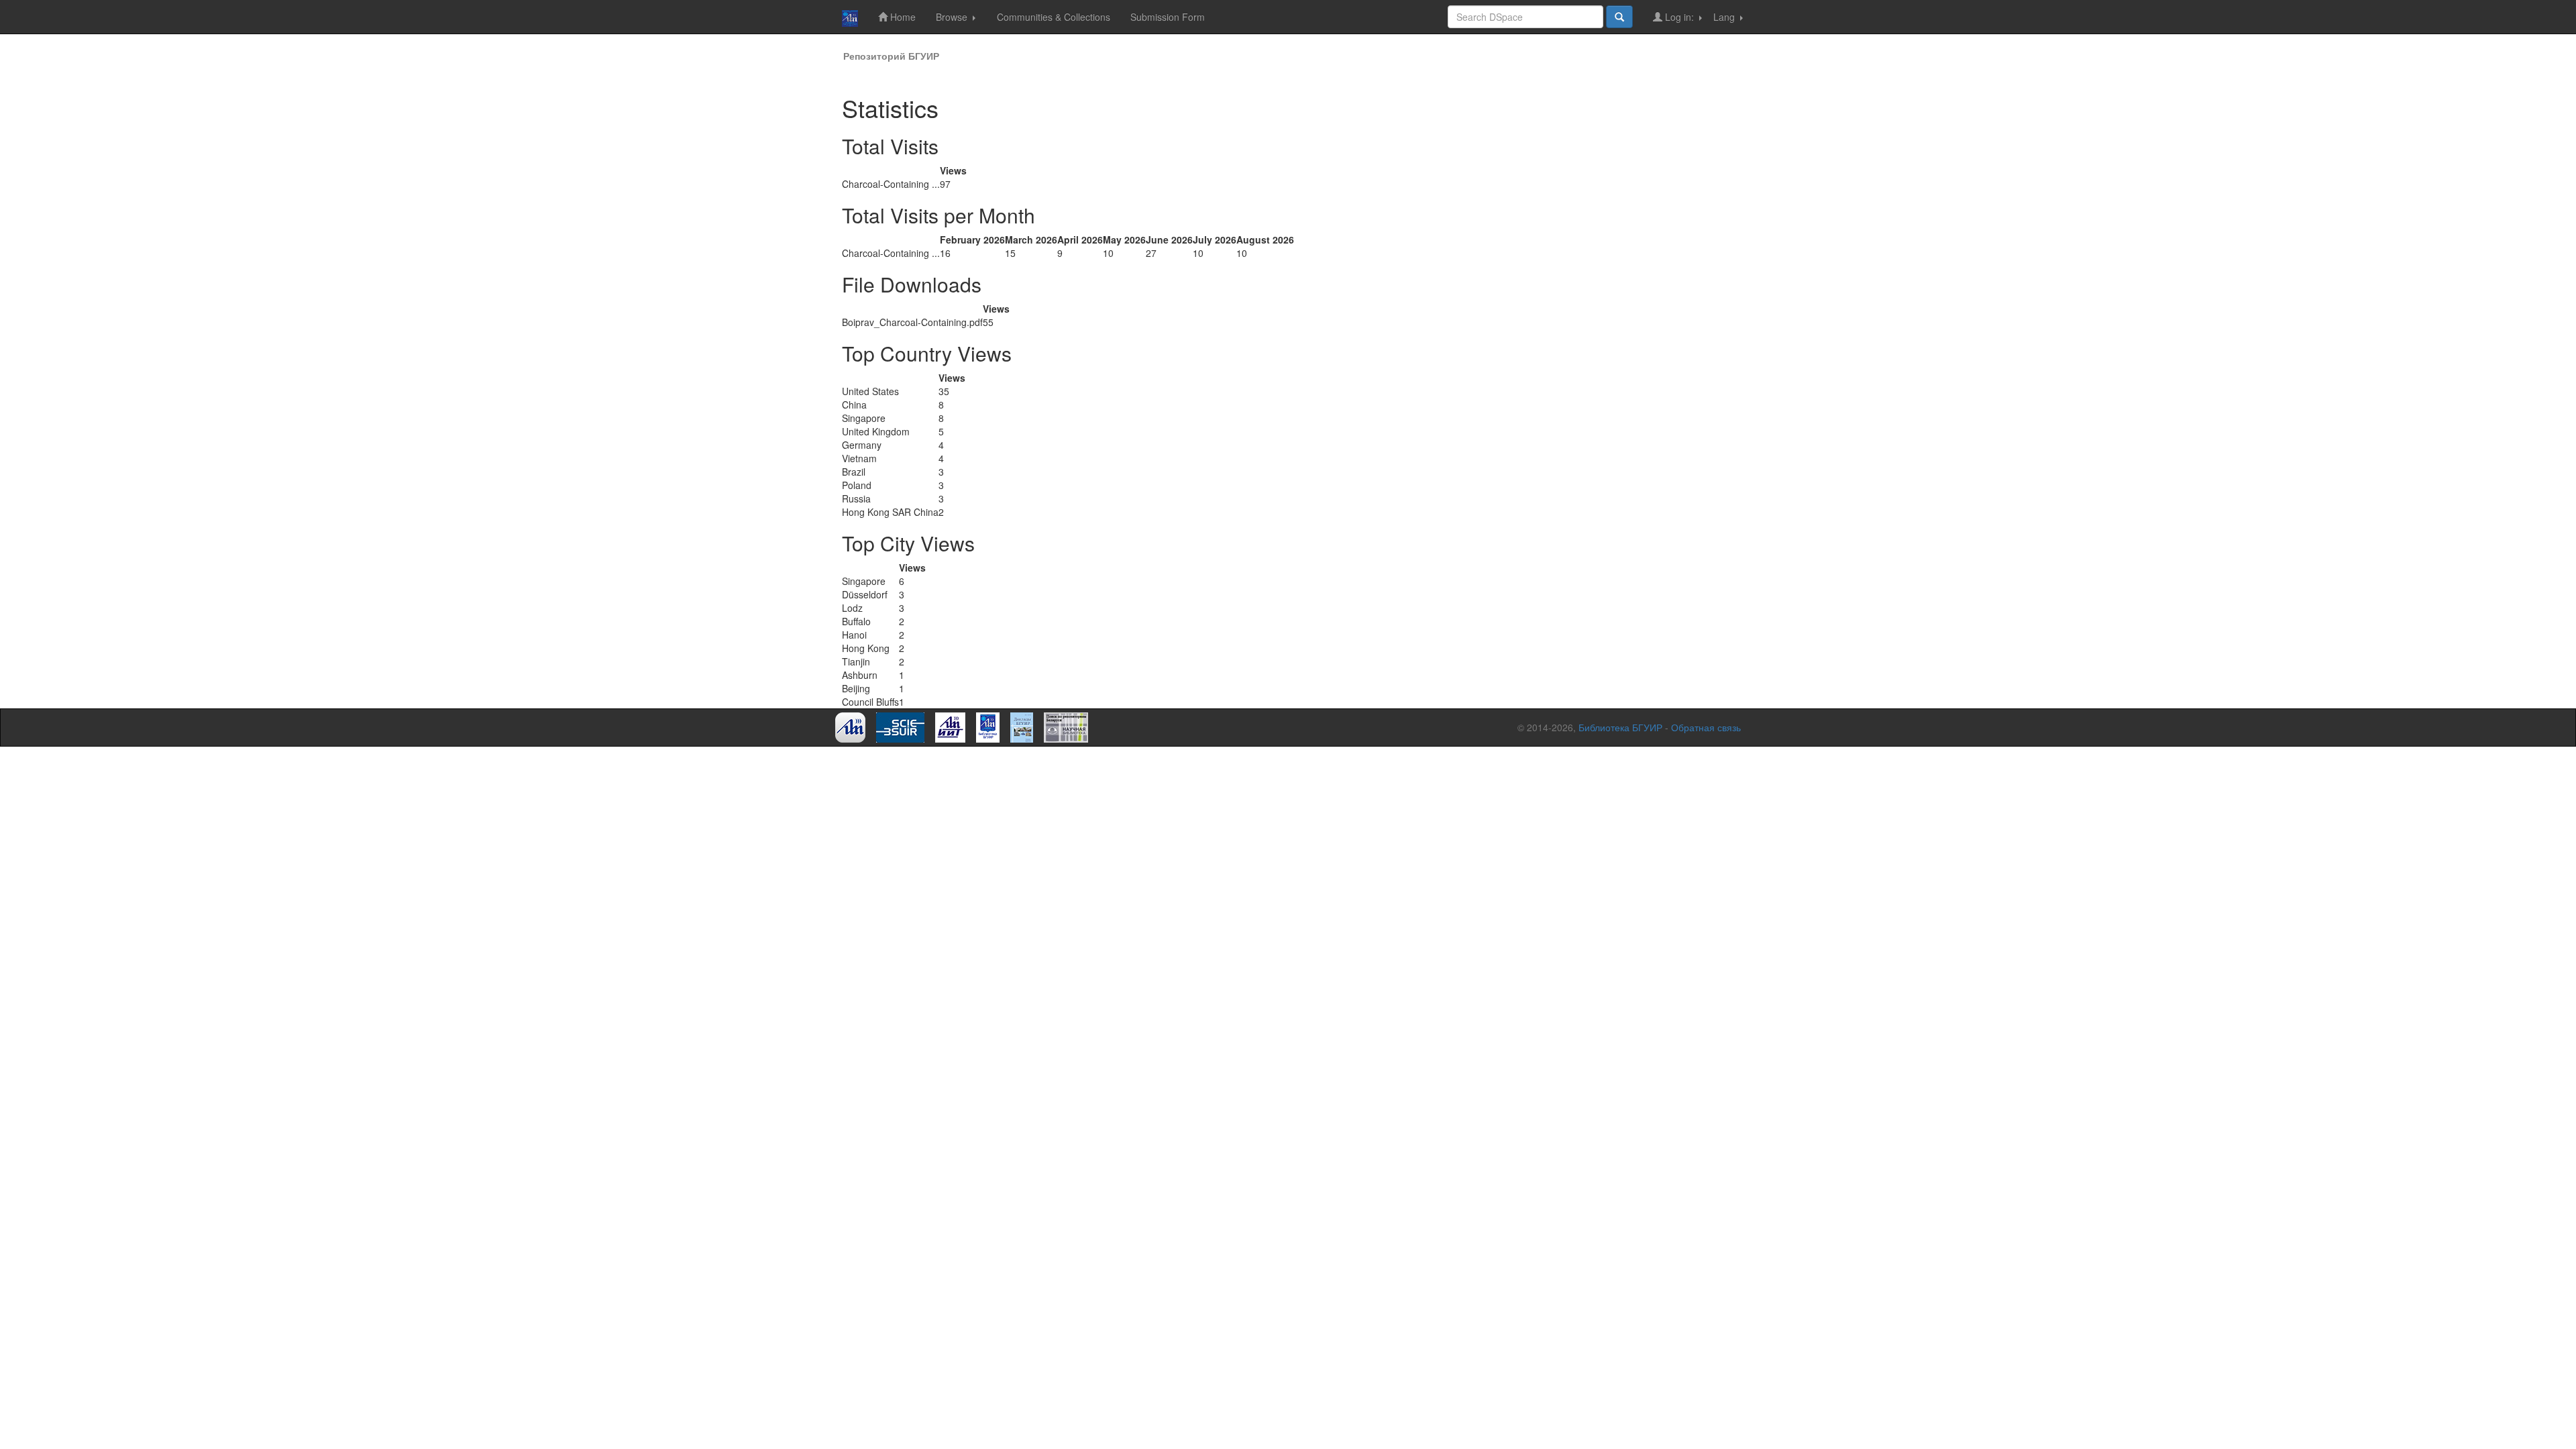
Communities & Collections (1054, 17)
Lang (1725, 17)
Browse (953, 17)
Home (902, 17)
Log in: (1679, 17)
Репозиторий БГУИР (891, 56)
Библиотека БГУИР (1620, 727)
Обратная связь (1706, 727)
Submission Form (1168, 17)
